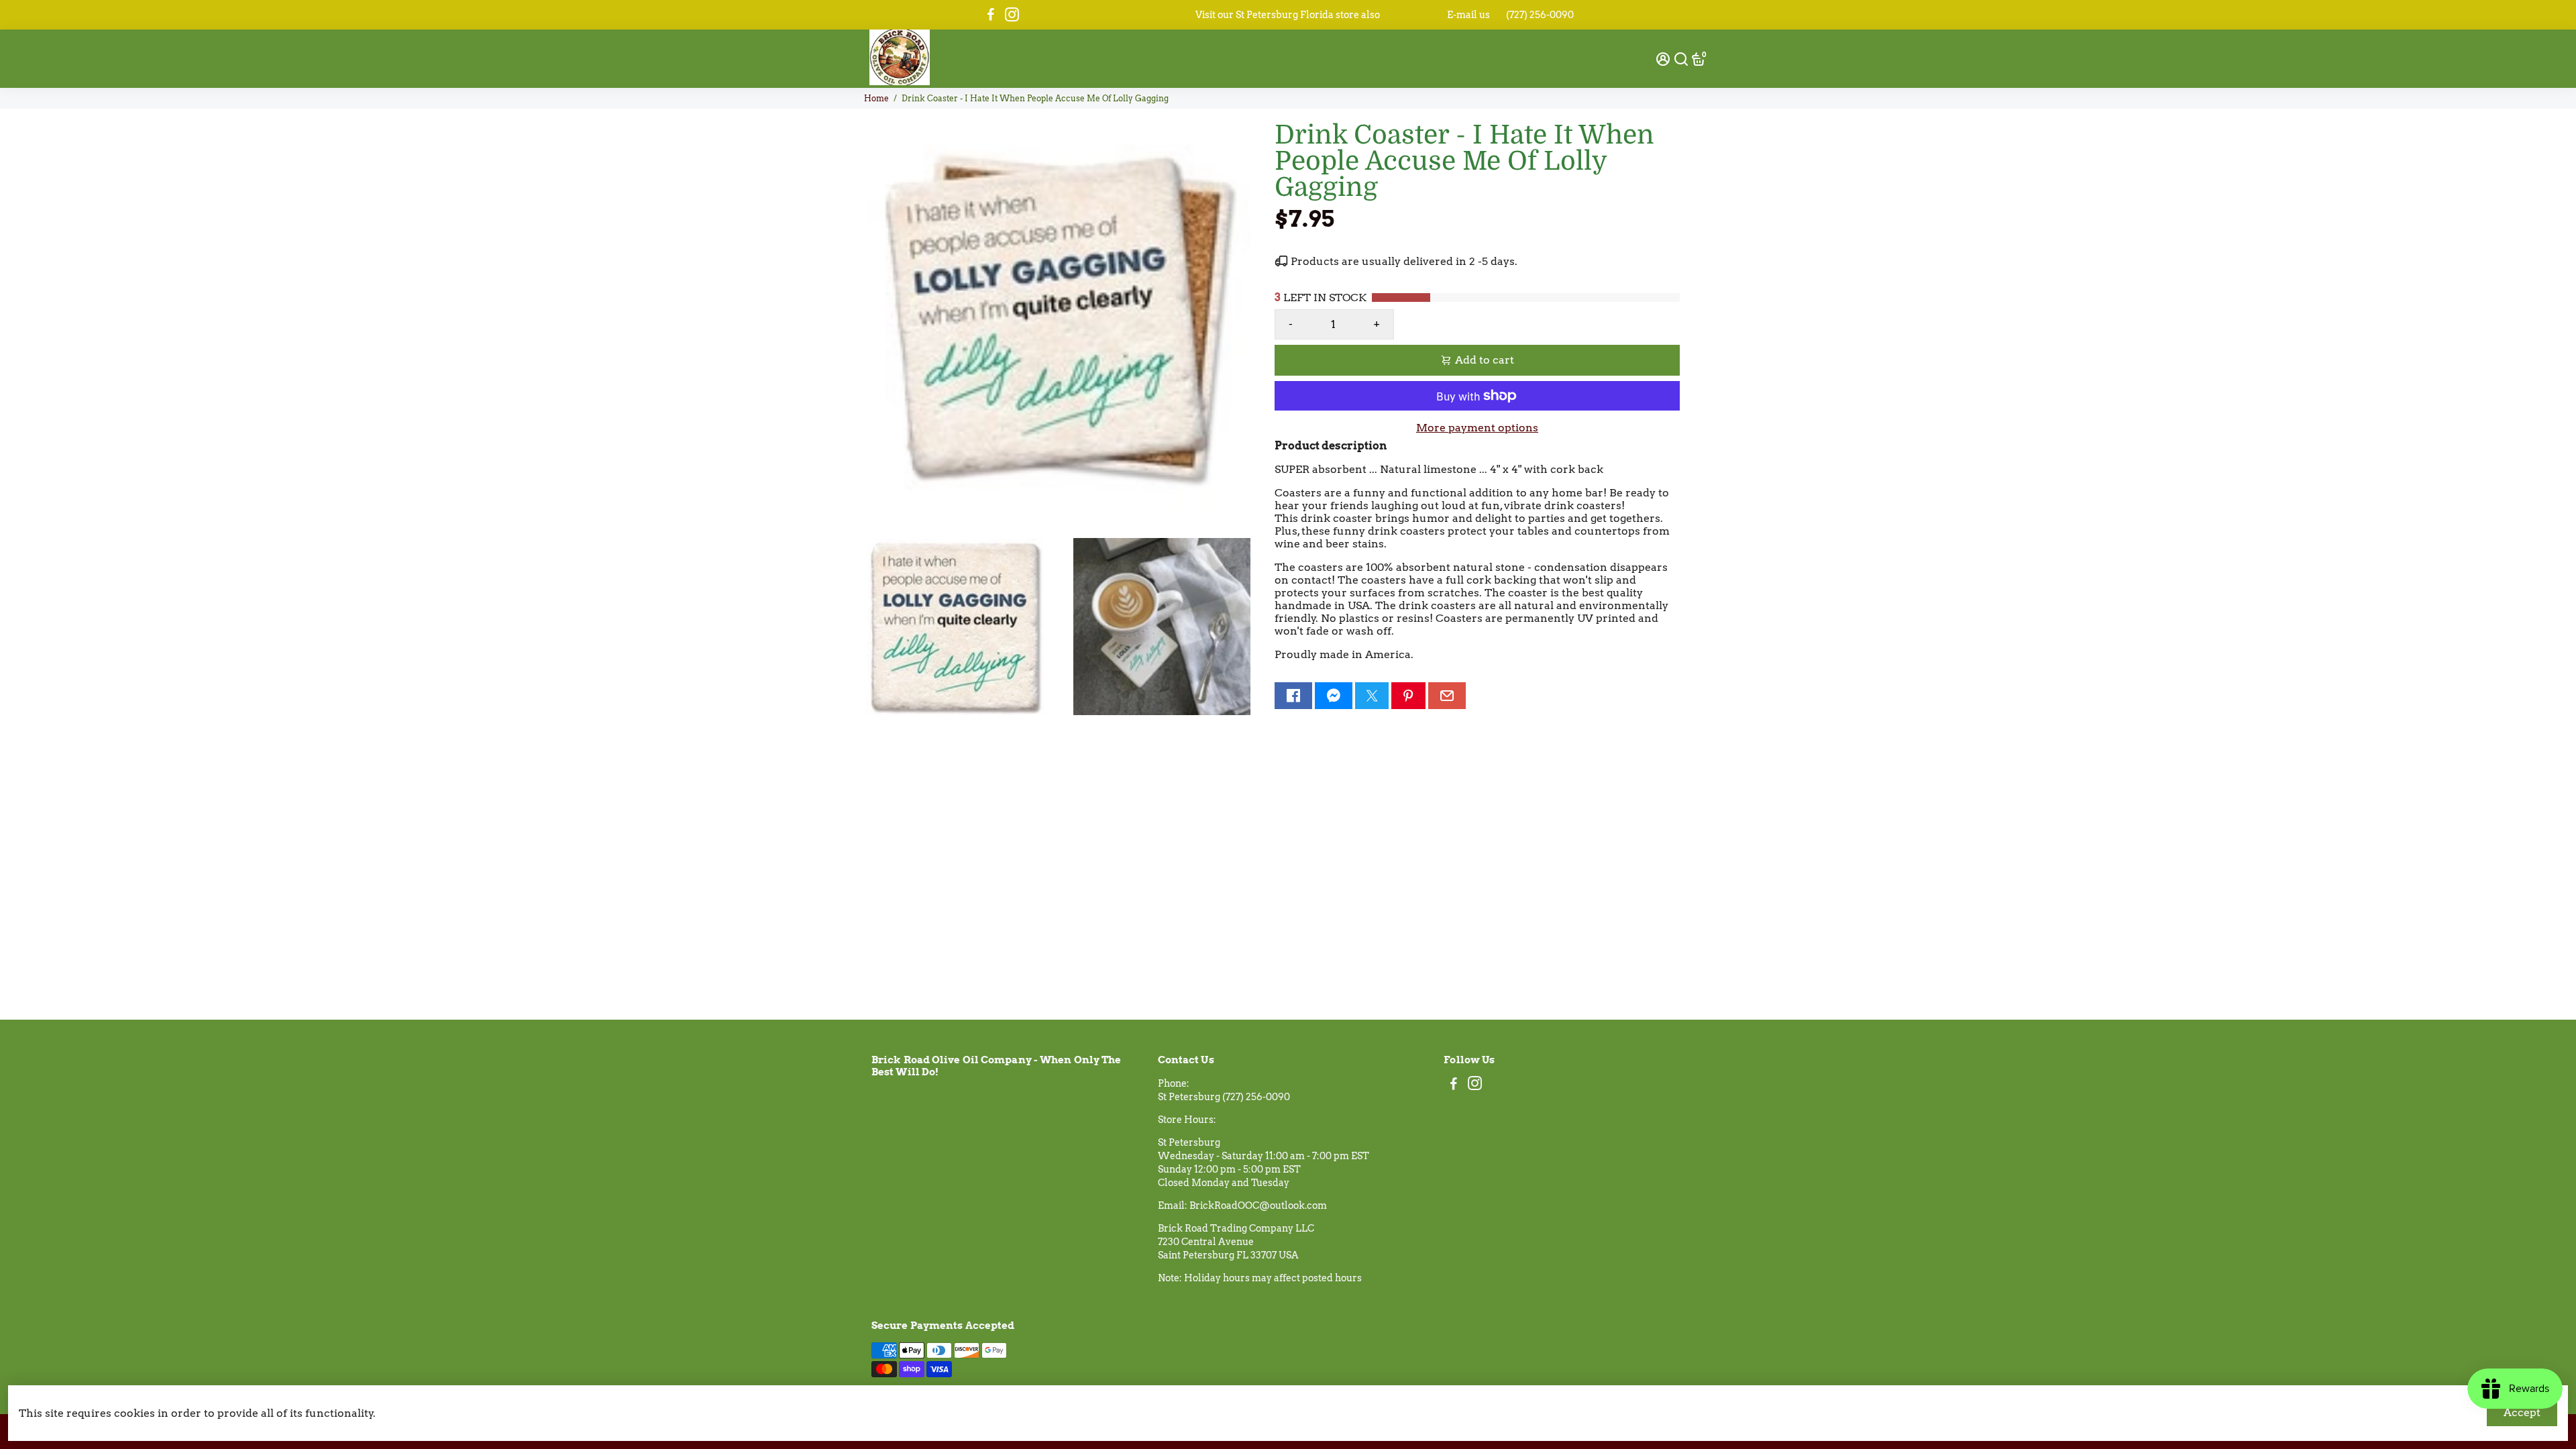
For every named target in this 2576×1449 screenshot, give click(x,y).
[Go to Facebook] (991, 15)
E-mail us (1468, 15)
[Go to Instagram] (1012, 15)
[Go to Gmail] (1447, 696)
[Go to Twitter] (1372, 696)
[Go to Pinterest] (1408, 696)
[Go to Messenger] (1334, 696)
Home (876, 98)
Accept (2522, 1412)
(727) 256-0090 (1540, 15)
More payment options (1477, 428)
